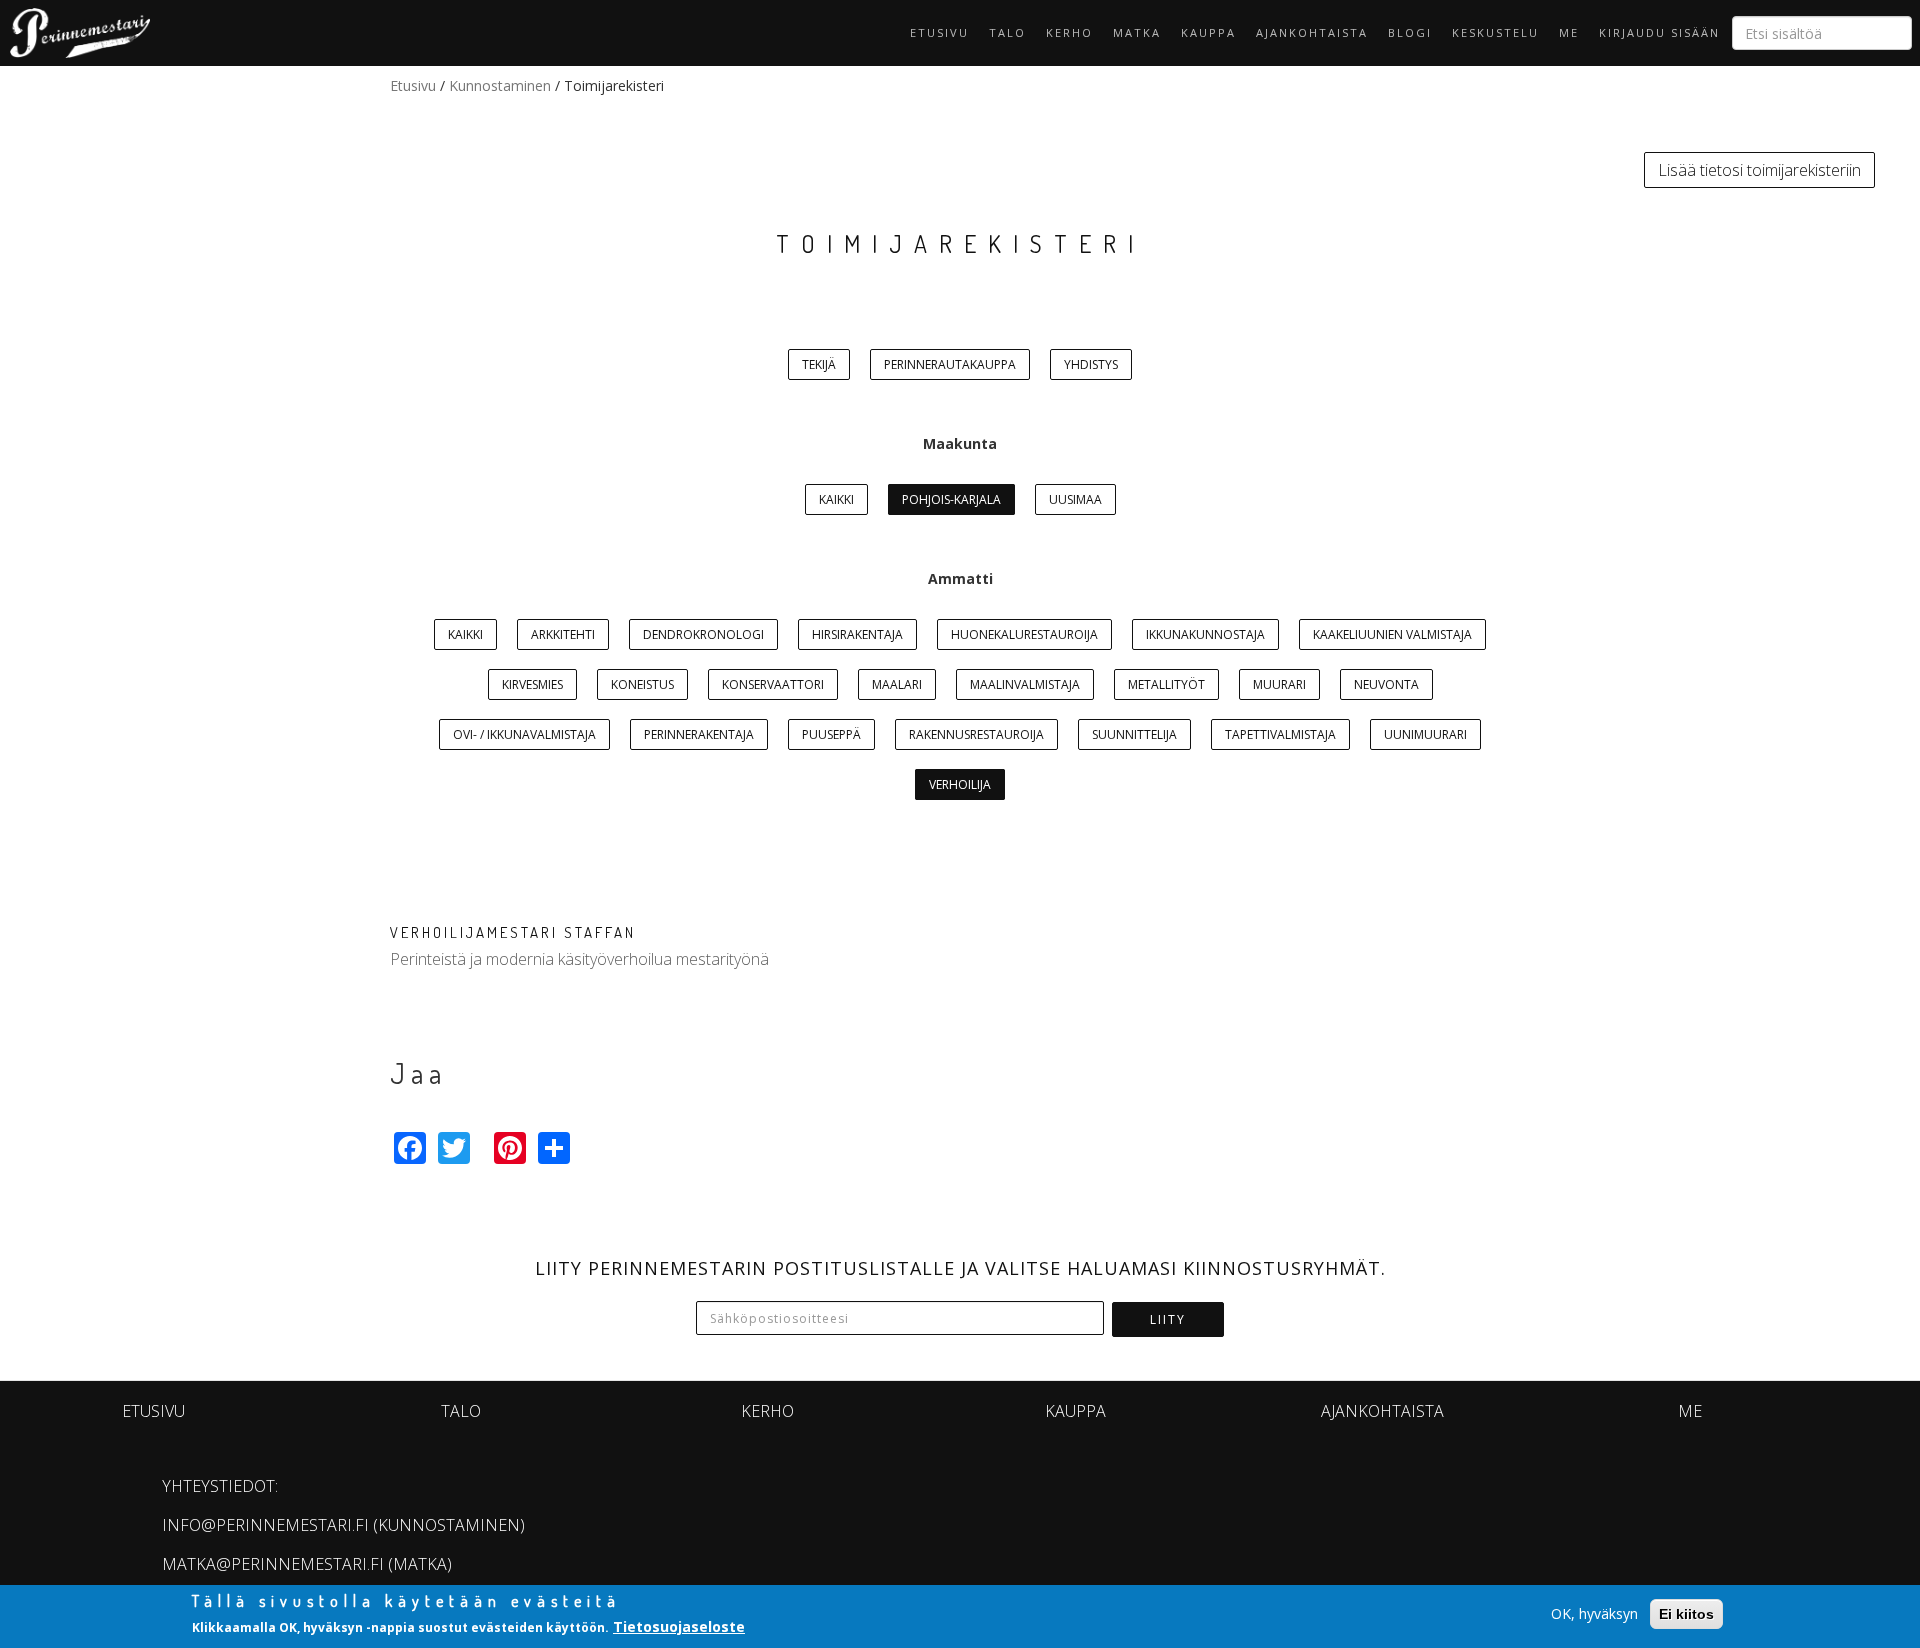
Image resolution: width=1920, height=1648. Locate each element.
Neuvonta (1386, 684)
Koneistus (642, 684)
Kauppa (1208, 32)
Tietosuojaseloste (679, 1626)
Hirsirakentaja (857, 634)
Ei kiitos (1686, 1614)
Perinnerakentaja (699, 734)
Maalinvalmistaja (1025, 684)
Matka (1137, 32)
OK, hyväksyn (1594, 1613)
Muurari (1279, 684)
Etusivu (939, 32)
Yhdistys (1091, 364)
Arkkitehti (563, 634)
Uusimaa (1075, 499)
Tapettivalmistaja (1280, 734)
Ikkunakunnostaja (1205, 634)
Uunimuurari (1425, 734)
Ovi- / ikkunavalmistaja (524, 734)
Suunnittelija (1134, 734)
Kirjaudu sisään (1659, 32)
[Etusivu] (75, 33)
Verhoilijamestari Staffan (513, 932)
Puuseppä (831, 734)
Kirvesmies (532, 684)
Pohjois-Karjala (951, 499)
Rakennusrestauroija (976, 734)
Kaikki (836, 499)
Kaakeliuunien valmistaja (1392, 634)
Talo (1007, 32)
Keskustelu (1495, 32)
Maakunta (960, 443)
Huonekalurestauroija (1024, 634)
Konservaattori (773, 684)
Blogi (1410, 32)
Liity (1168, 1319)
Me (1569, 32)
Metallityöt (1166, 684)
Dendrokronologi (703, 634)
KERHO (1069, 32)
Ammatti (960, 578)
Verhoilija (960, 784)
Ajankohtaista (1312, 32)
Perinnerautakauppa (950, 364)
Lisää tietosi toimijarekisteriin (1759, 170)
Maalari (897, 684)
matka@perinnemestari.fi (273, 1564)
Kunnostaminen (500, 85)
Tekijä (819, 364)
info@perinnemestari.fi (265, 1525)
